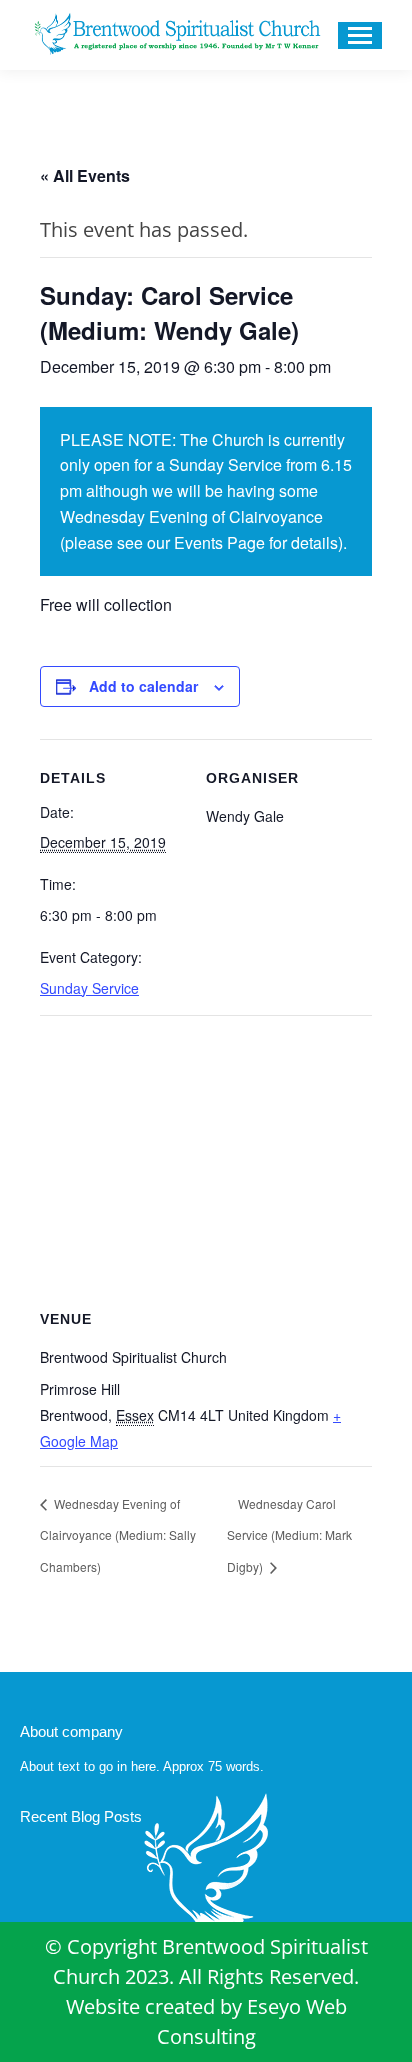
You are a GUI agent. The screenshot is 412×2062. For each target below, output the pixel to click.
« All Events (85, 175)
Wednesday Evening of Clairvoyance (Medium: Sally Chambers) (118, 1535)
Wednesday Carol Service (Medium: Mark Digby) (289, 1535)
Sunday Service (89, 988)
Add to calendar (143, 686)
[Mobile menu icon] (360, 35)
